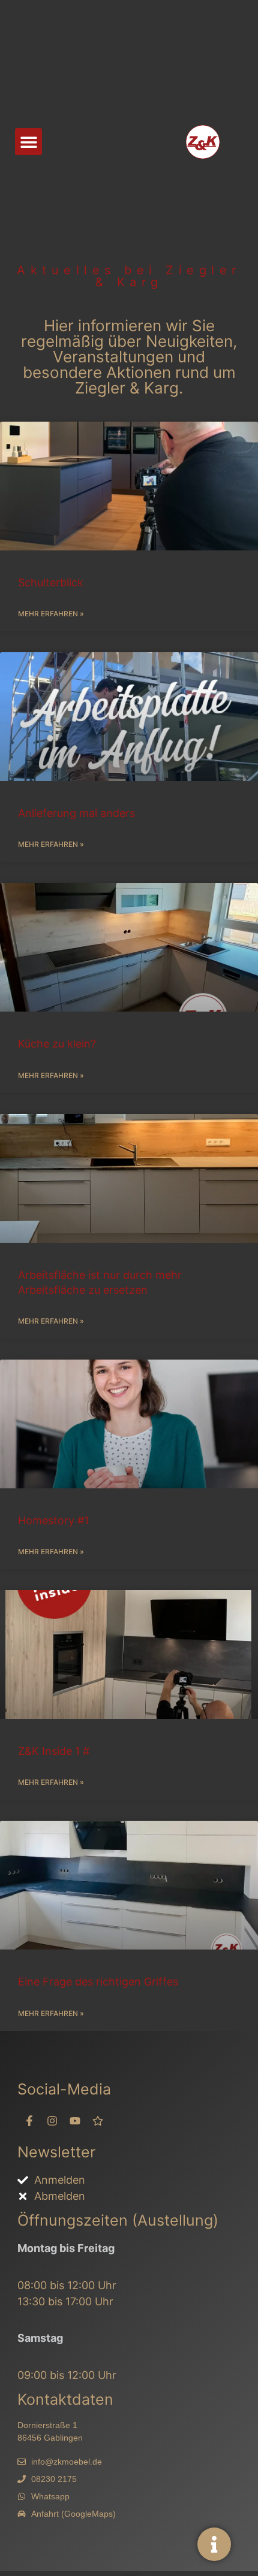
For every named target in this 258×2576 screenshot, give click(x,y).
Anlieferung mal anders (76, 813)
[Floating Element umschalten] (214, 2544)
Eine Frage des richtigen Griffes (98, 1982)
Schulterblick (51, 582)
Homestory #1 (53, 1520)
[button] (28, 142)
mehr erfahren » (51, 614)
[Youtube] (75, 2121)
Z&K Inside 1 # (54, 1751)
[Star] (98, 2121)
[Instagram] (52, 2121)
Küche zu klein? (57, 1044)
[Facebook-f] (29, 2121)
